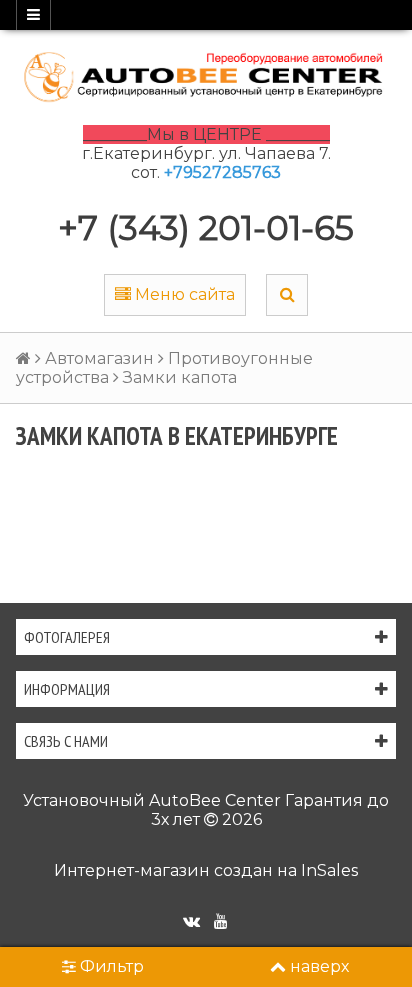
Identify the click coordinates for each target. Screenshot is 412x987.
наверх (319, 966)
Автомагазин (99, 358)
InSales (329, 870)
